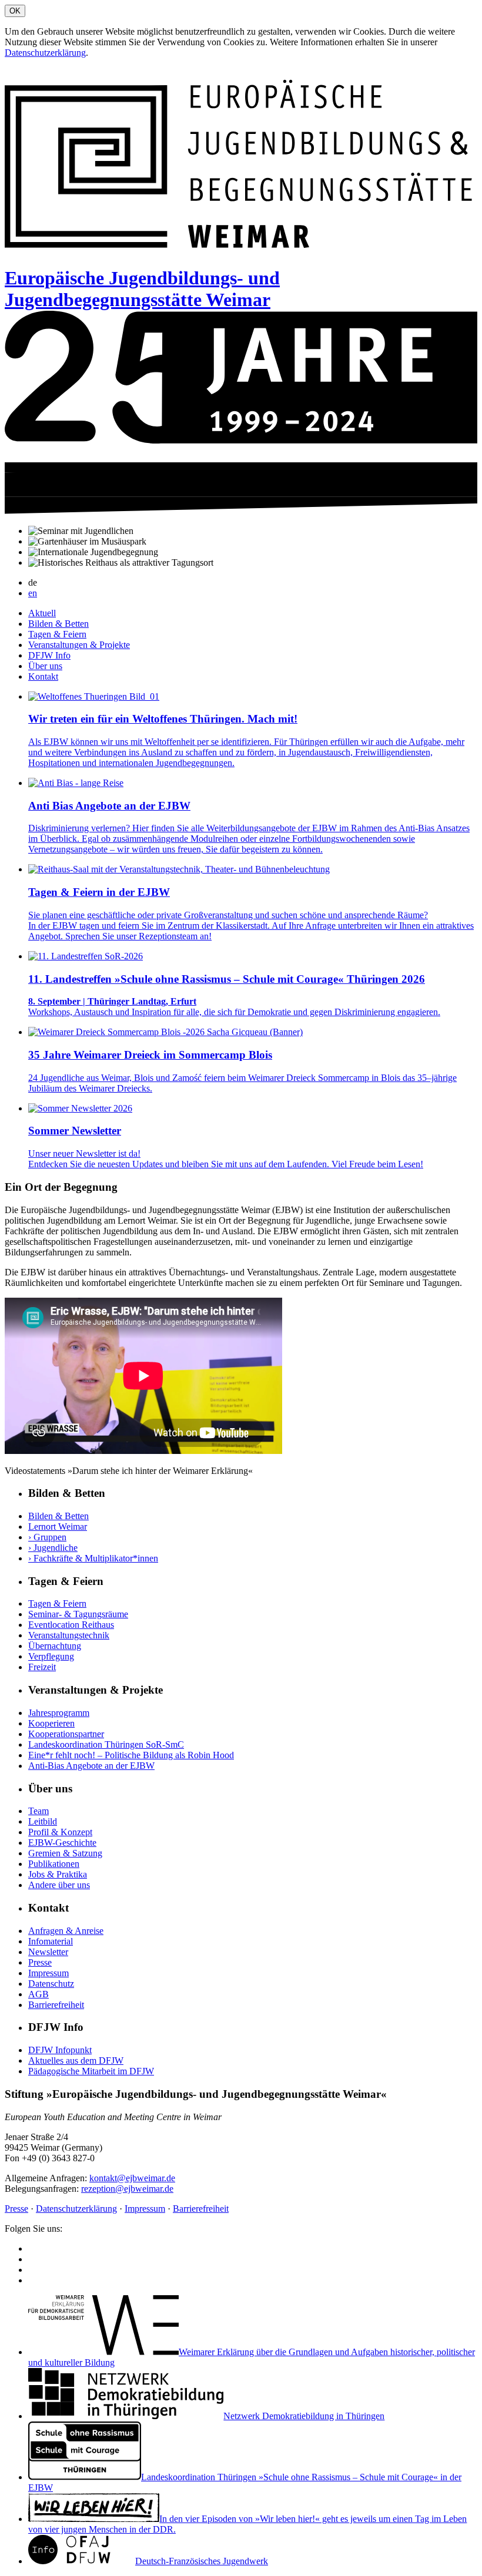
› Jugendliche (53, 1548)
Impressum (48, 1973)
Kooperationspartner (66, 1734)
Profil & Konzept (60, 1832)
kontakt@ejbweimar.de (132, 2178)
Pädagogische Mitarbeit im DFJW (91, 2071)
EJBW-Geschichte (62, 1843)
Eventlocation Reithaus (71, 1625)
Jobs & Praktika (58, 1874)
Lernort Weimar (58, 1527)
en (33, 593)
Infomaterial (51, 1941)
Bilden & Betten (58, 624)
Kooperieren (51, 1723)
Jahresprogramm (59, 1713)
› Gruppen (47, 1537)
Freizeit (42, 1667)
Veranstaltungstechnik (69, 1635)
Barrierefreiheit (56, 2005)
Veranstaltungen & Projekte (79, 645)
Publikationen (54, 1864)
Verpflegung (51, 1656)
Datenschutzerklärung (45, 53)
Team (39, 1811)
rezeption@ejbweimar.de (127, 2189)
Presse (40, 1962)
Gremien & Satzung (65, 1853)
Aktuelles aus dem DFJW (76, 2061)
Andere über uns (59, 1885)
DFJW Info (49, 655)
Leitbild (43, 1821)
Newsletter (48, 1952)
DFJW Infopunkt (60, 2050)
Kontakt (43, 676)
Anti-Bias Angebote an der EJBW (91, 1766)
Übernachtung (55, 1646)
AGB (39, 1994)
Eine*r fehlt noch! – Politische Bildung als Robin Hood (131, 1755)
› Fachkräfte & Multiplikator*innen (93, 1558)
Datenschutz (51, 1984)
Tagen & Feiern (57, 634)
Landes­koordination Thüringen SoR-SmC (106, 1744)
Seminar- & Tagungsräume (78, 1614)
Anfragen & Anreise (66, 1931)
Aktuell (42, 613)
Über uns (45, 666)
